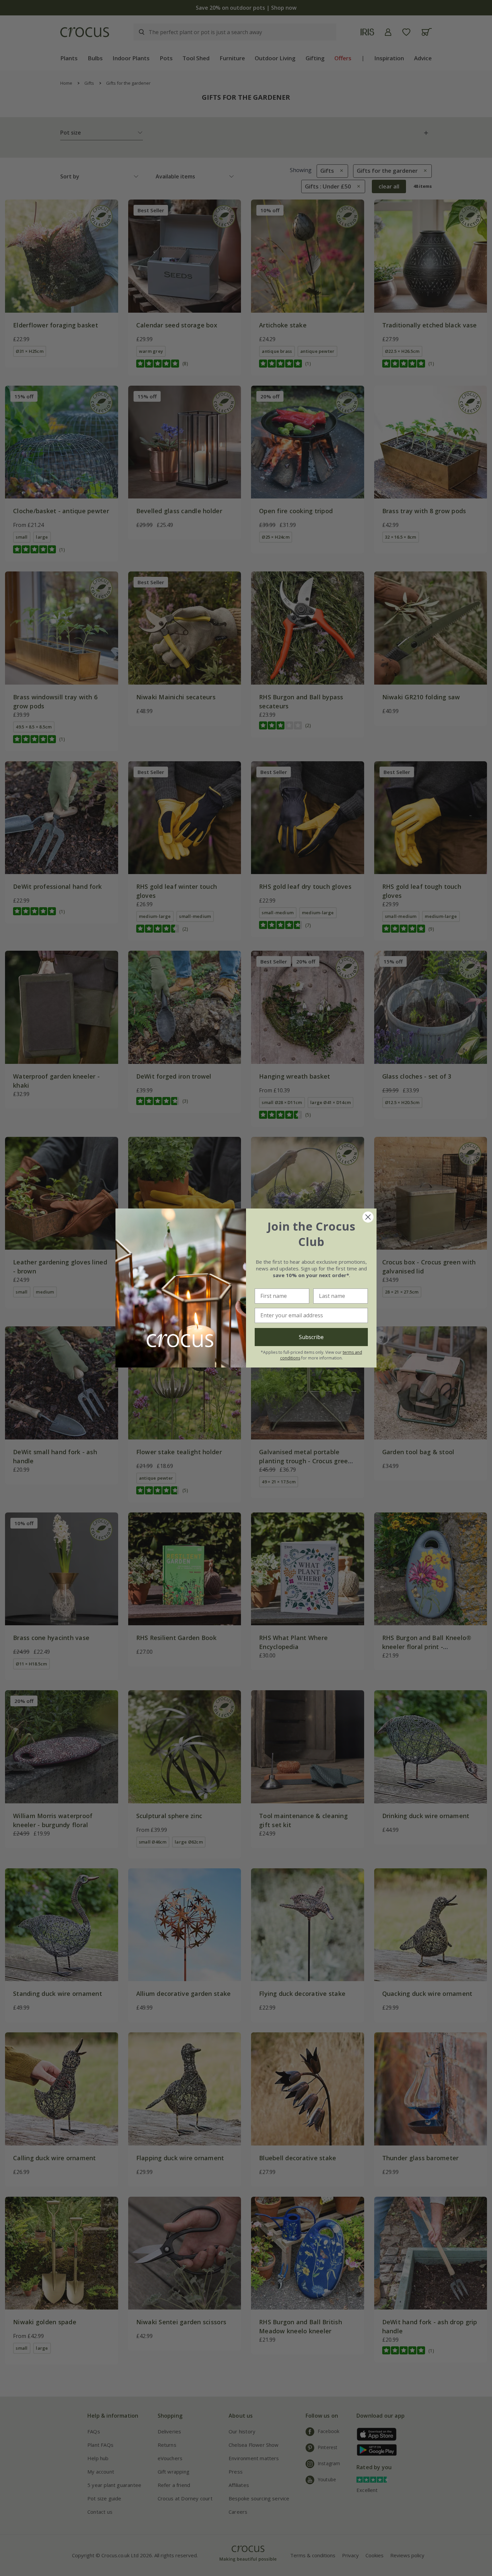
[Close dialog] (368, 1217)
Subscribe (311, 1337)
